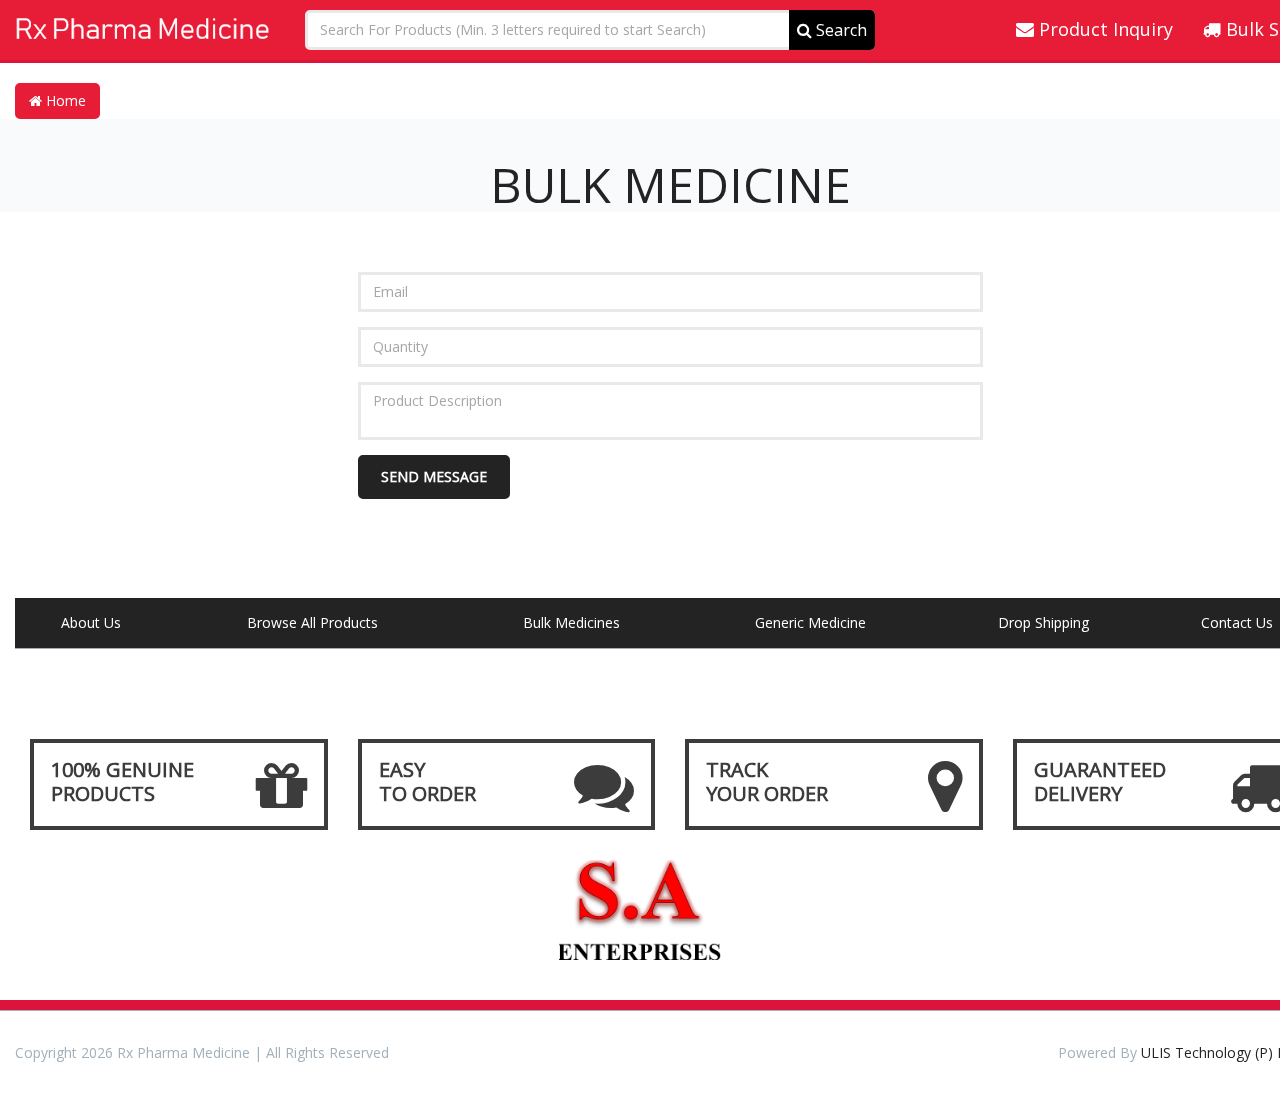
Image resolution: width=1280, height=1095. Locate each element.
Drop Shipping (1043, 622)
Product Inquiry (1103, 29)
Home (64, 100)
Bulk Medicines (571, 622)
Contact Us (1237, 622)
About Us (91, 622)
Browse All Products (312, 622)
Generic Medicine (810, 622)
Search (839, 30)
